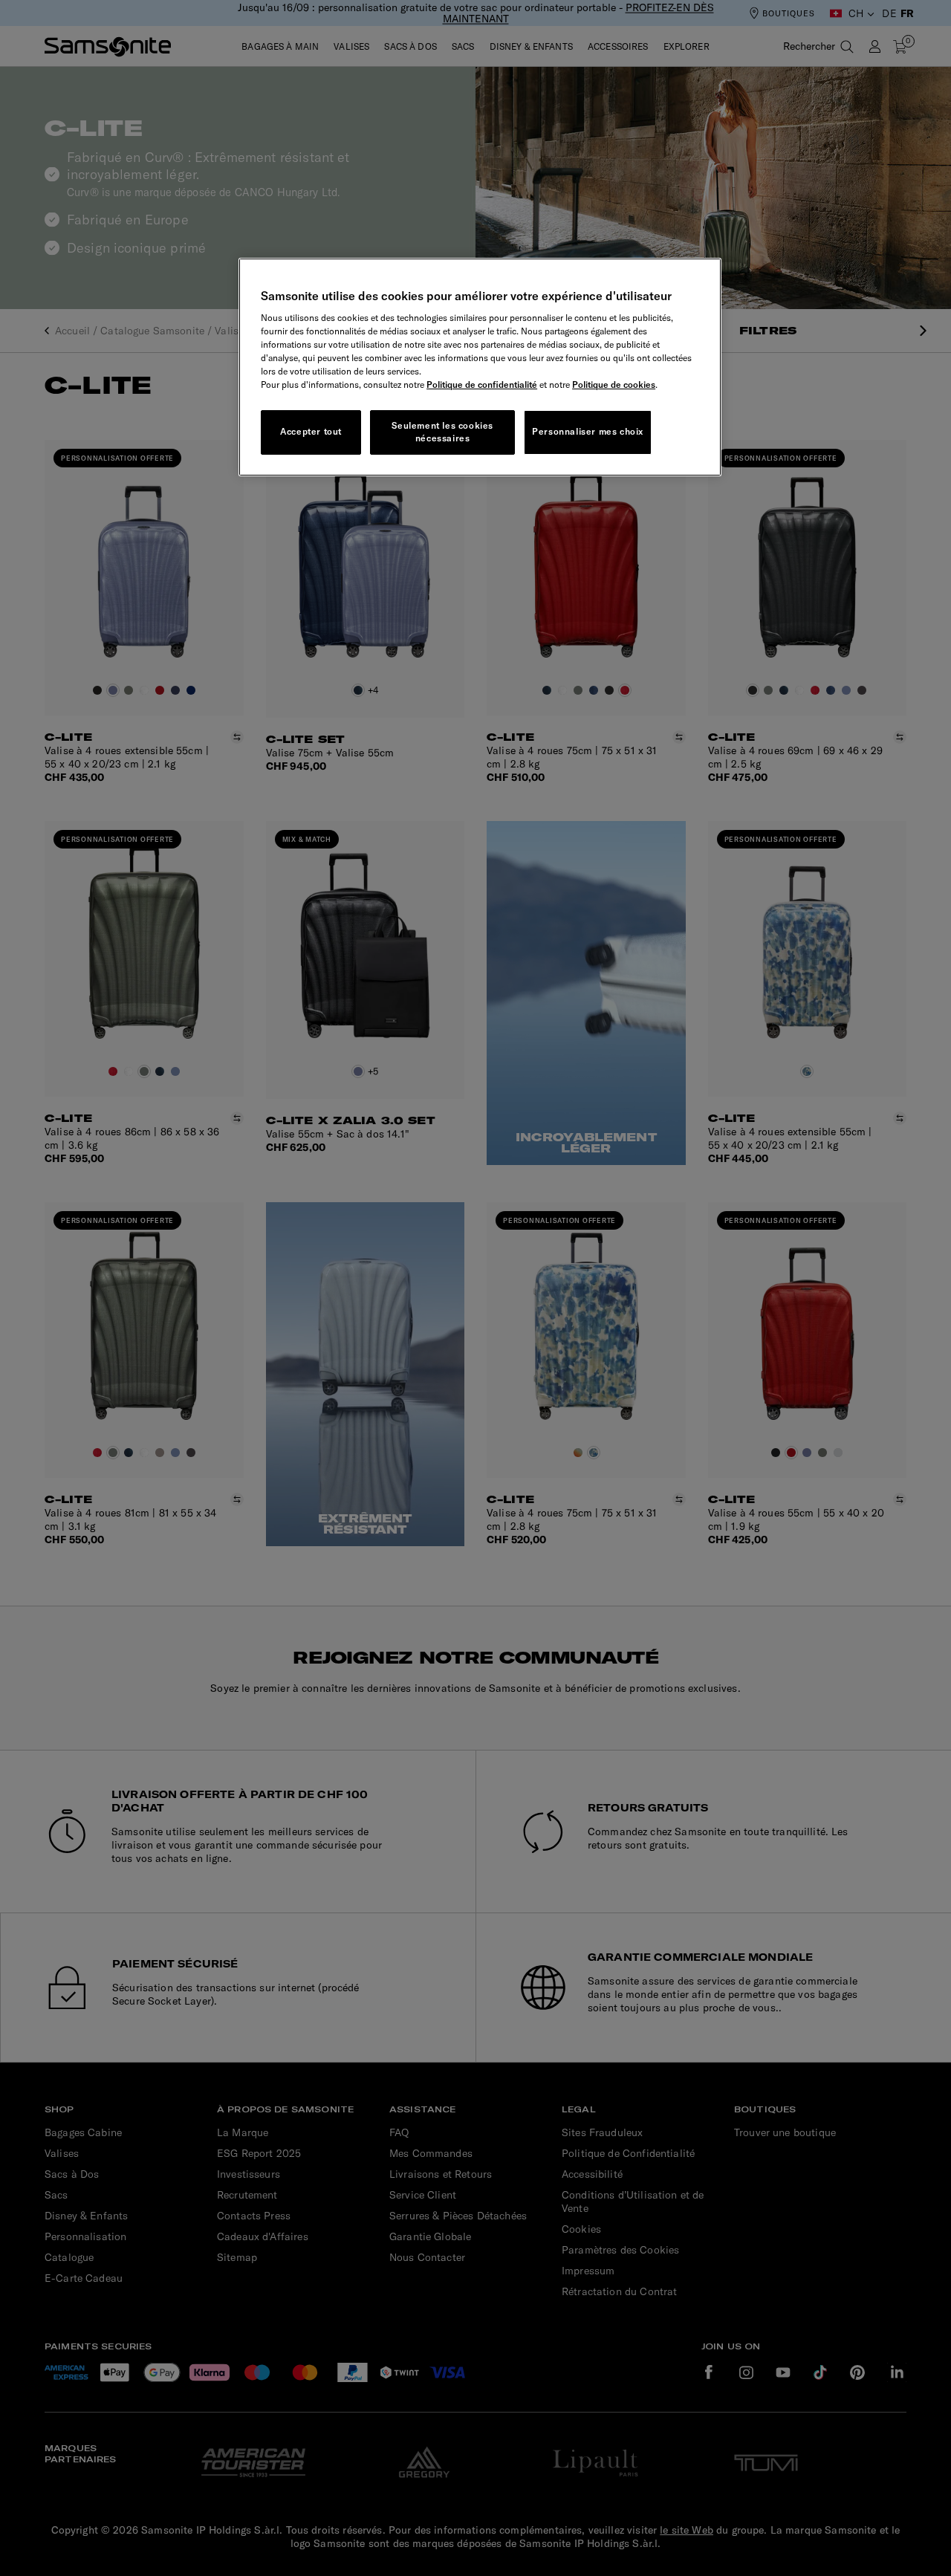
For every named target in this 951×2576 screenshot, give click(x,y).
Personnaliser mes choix (588, 431)
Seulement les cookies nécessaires (442, 432)
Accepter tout (311, 431)
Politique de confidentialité (482, 385)
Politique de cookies (614, 385)
